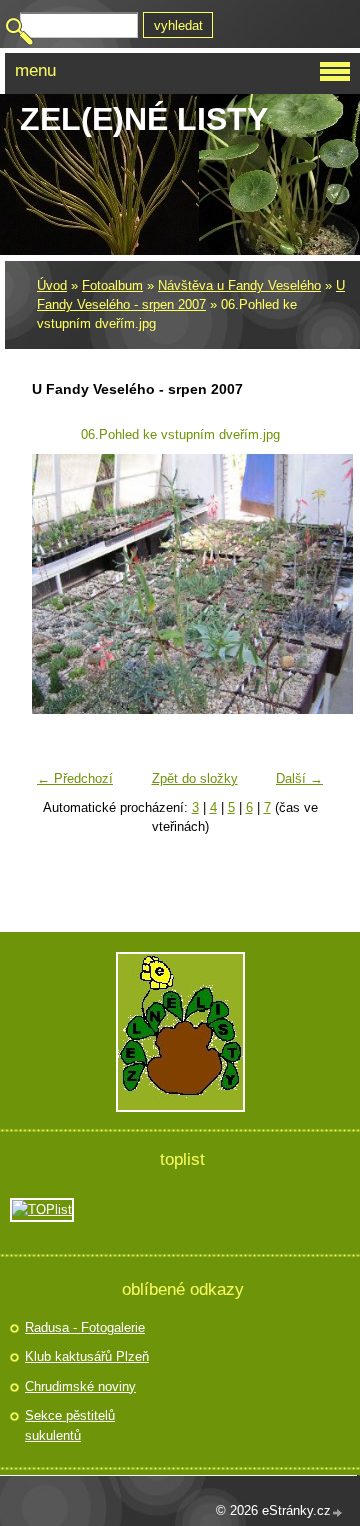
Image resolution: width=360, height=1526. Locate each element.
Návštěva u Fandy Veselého (239, 285)
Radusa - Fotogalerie (85, 1327)
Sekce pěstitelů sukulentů (70, 1425)
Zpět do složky (195, 778)
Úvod (52, 285)
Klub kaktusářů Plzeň (87, 1356)
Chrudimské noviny (80, 1386)
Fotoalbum (112, 285)
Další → (299, 778)
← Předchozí (75, 778)
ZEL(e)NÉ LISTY (144, 119)
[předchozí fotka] (59, 584)
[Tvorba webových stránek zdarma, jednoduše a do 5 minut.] (338, 1512)
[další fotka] (300, 584)
